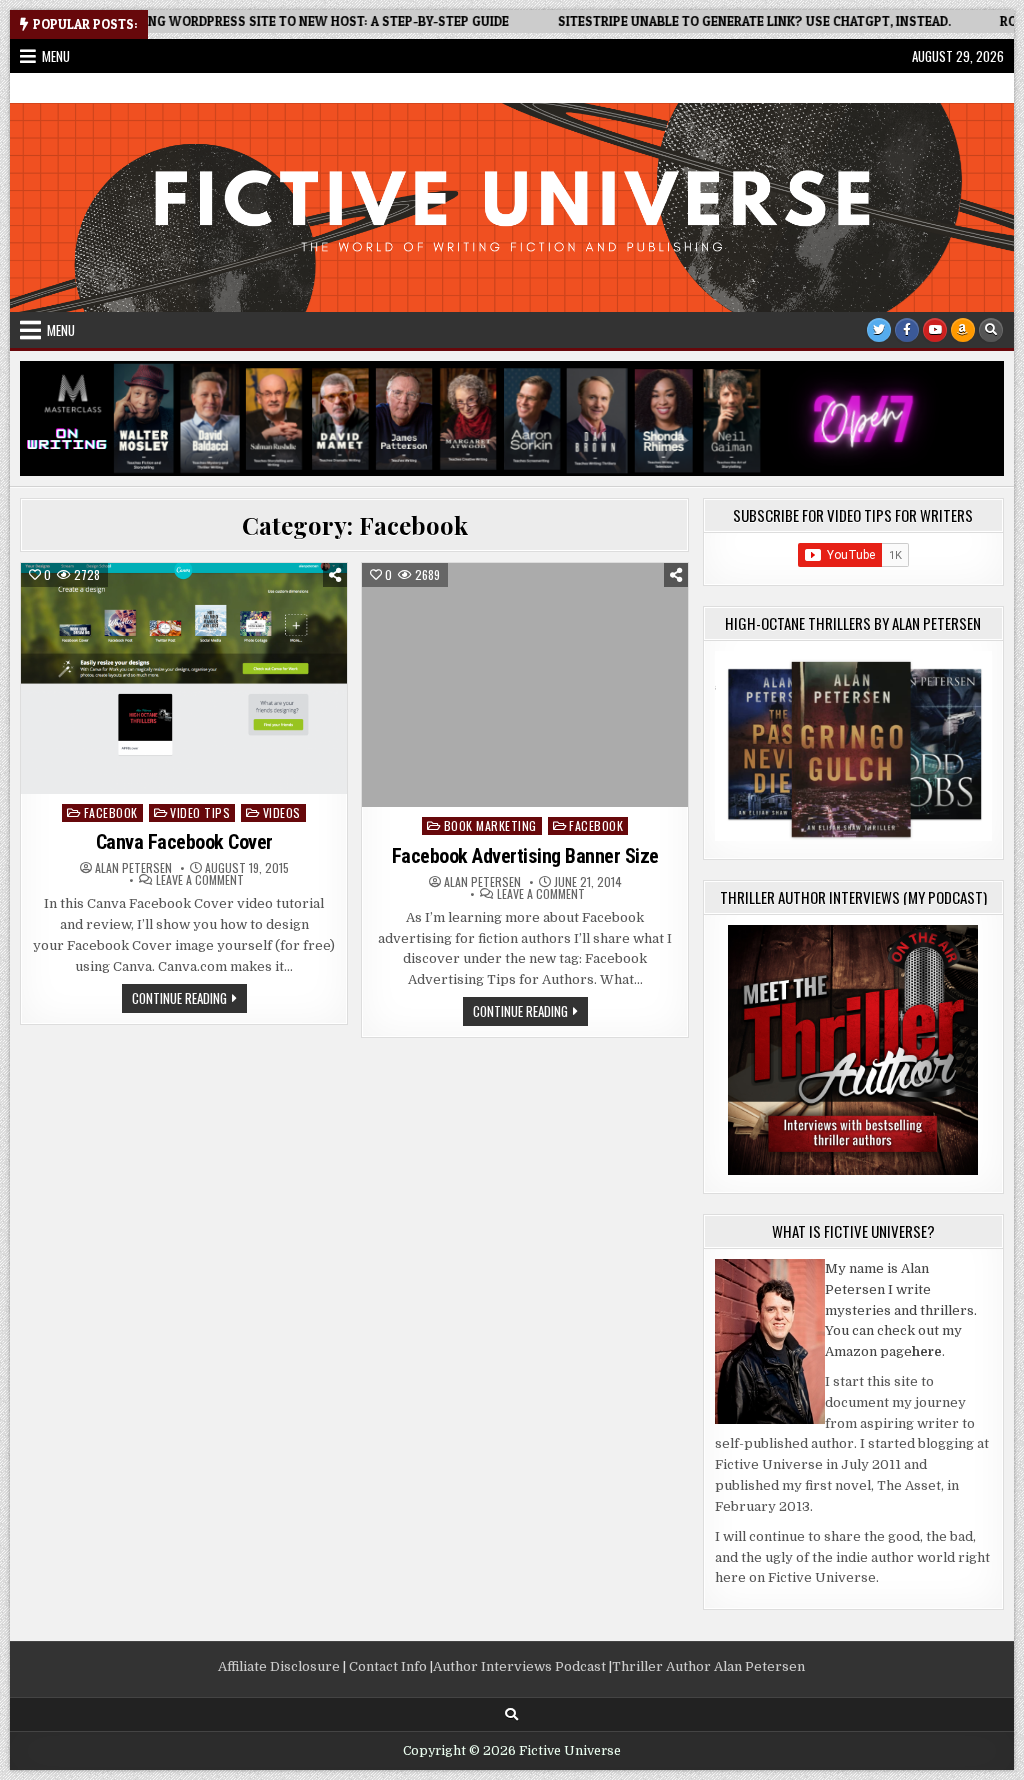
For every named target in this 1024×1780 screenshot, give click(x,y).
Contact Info (388, 1666)
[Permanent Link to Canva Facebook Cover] (184, 678)
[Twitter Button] (879, 330)
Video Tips (200, 812)
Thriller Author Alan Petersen (708, 1666)
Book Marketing (490, 825)
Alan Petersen (133, 868)
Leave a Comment (200, 880)
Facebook (111, 812)
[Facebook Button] (907, 330)
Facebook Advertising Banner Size (525, 856)
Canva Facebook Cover (184, 842)
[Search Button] (991, 330)
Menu (56, 56)
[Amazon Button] (963, 330)
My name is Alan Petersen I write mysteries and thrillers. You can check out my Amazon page (901, 1310)
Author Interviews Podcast (519, 1666)
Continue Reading (189, 1000)
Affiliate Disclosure (279, 1666)
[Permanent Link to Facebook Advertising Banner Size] (525, 685)
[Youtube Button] (935, 330)
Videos (282, 812)
